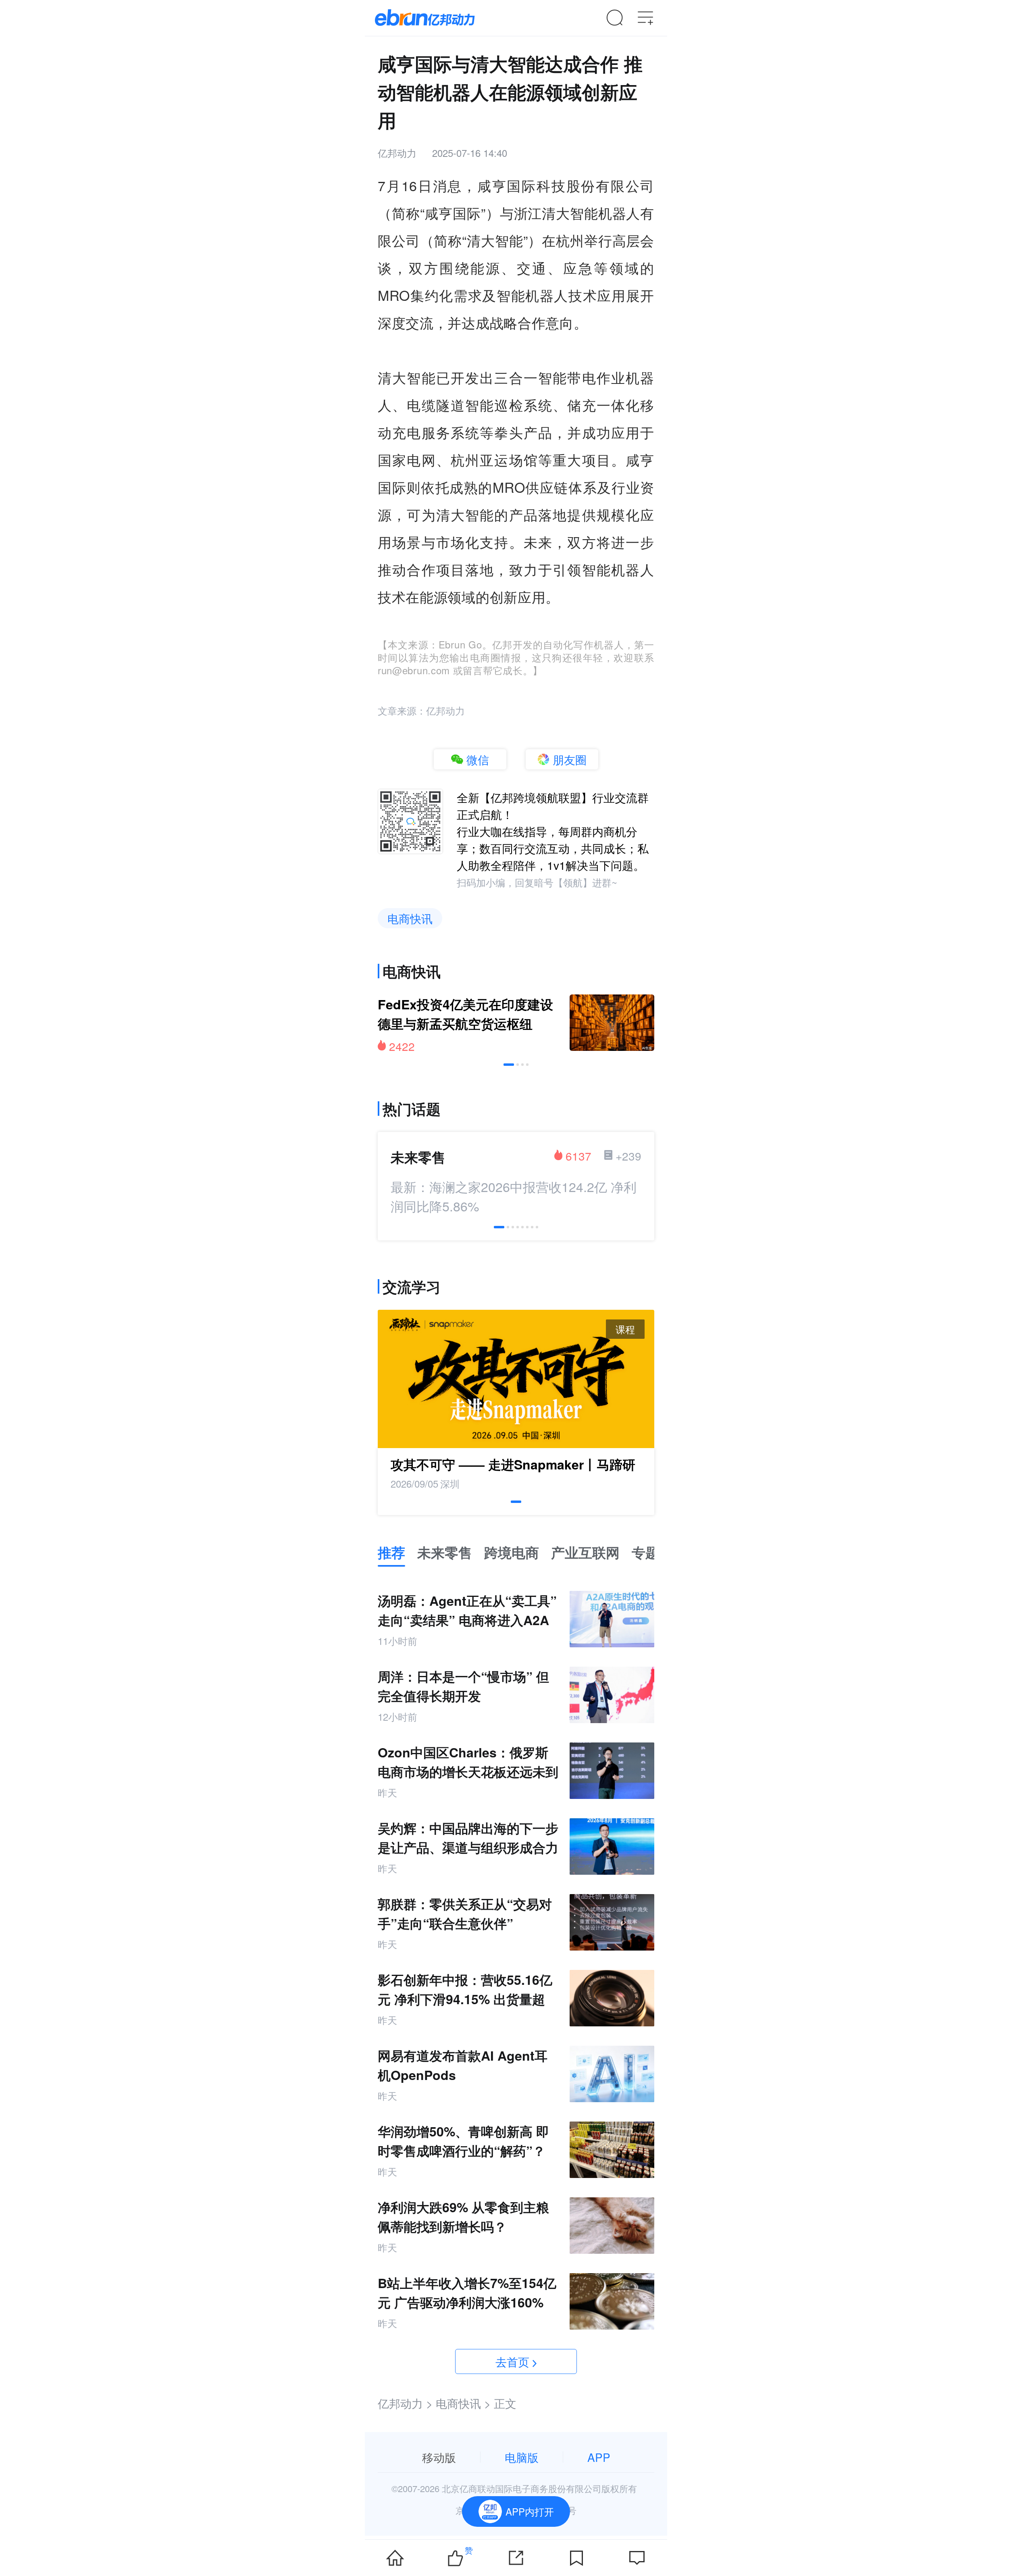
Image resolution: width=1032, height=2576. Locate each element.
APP (599, 2457)
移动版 (439, 2457)
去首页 (512, 2361)
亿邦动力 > (405, 2403)
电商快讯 (410, 918)
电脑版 (522, 2457)
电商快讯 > (463, 2403)
